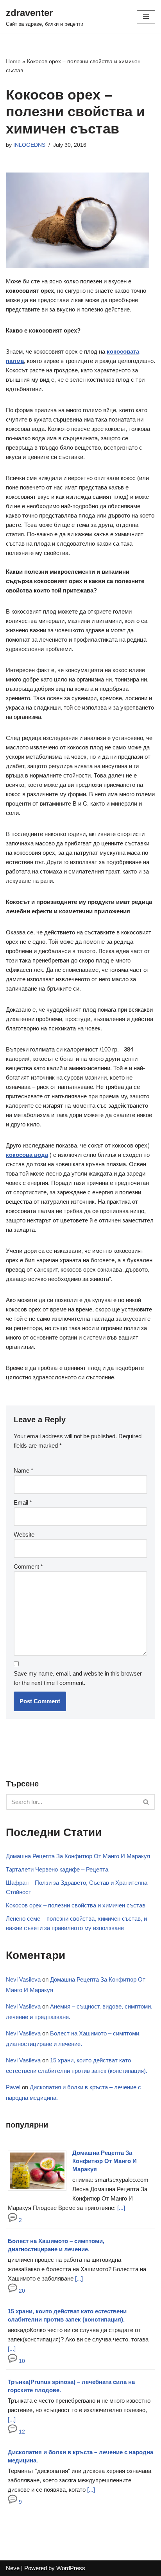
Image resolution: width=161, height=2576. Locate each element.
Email (23, 1502)
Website (24, 1534)
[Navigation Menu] (146, 17)
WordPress (71, 2568)
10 (21, 2361)
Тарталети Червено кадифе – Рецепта (57, 1869)
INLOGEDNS (29, 145)
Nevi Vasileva (23, 1979)
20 (21, 2291)
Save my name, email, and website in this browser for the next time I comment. (78, 1678)
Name (23, 1470)
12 (21, 2432)
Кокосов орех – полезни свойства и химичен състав (76, 1905)
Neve (13, 2568)
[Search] (146, 1802)
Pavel (13, 2087)
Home (13, 61)
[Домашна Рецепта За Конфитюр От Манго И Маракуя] (40, 2191)
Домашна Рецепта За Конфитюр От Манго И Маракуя (78, 1856)
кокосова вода (27, 1155)
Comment (28, 1566)
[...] (121, 2208)
